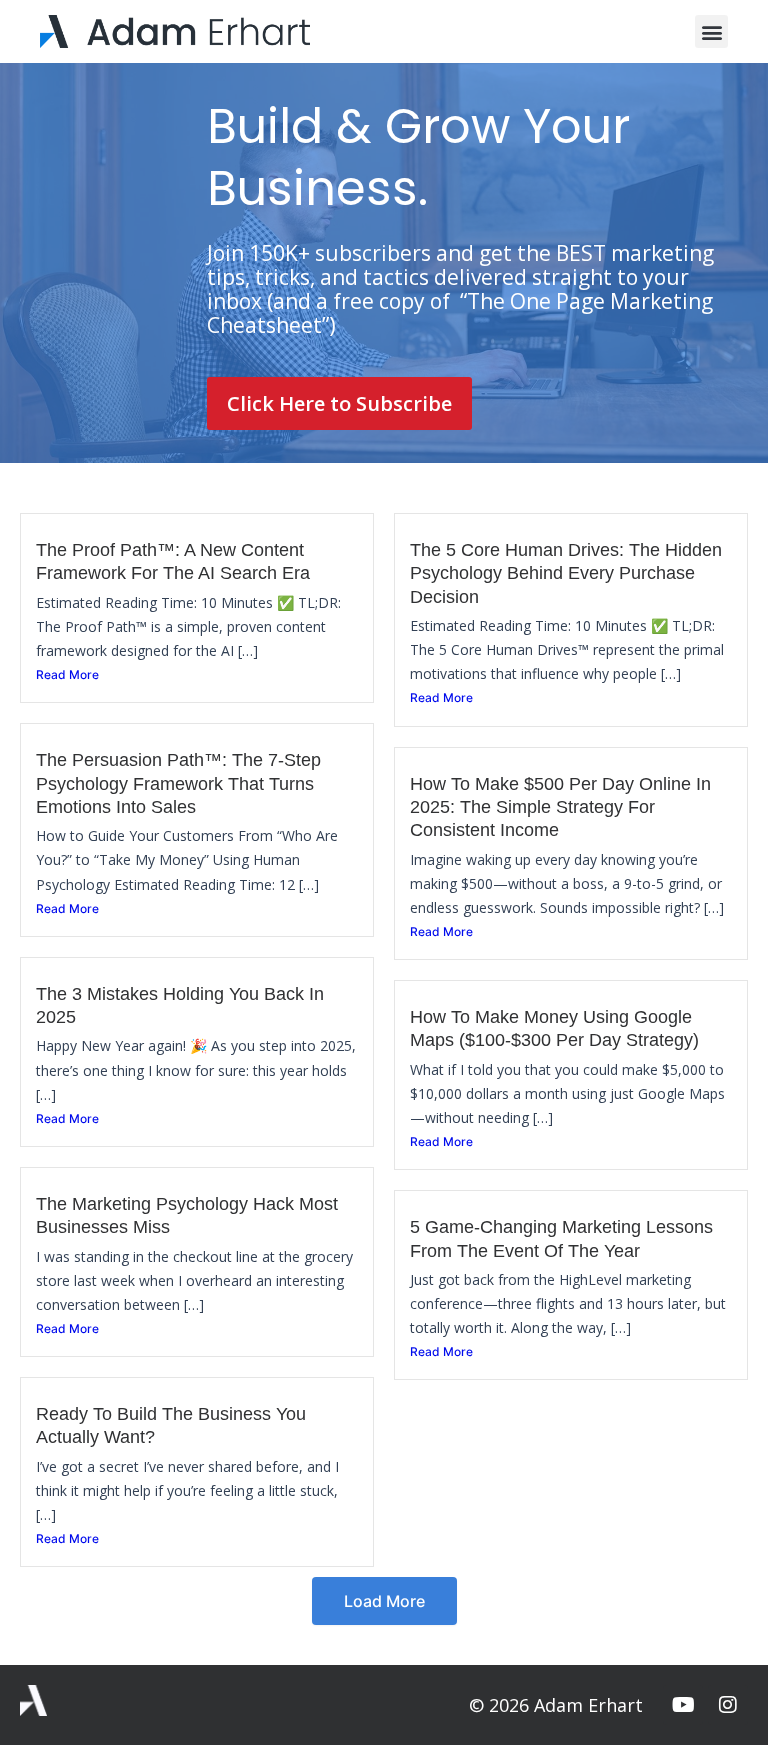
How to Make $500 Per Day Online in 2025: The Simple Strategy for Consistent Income (560, 807)
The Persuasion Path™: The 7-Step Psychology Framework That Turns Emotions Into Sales (178, 783)
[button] (711, 31)
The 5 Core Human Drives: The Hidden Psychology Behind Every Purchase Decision (566, 573)
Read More (67, 674)
